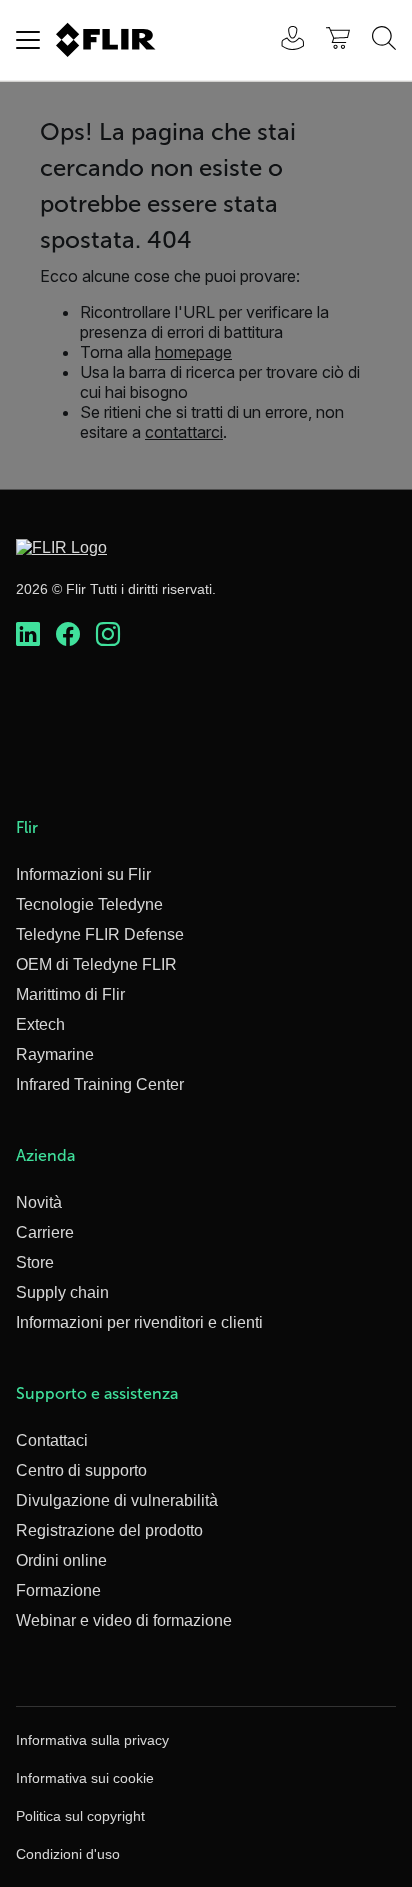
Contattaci (52, 1440)
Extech (40, 1024)
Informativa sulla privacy (92, 1740)
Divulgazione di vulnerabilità (117, 1500)
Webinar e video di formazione (124, 1620)
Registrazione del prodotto (109, 1530)
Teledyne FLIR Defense (100, 934)
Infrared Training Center (100, 1084)
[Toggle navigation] (28, 40)
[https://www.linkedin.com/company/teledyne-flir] (28, 635)
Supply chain (62, 1292)
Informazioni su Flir (83, 874)
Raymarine (55, 1054)
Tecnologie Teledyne (89, 904)
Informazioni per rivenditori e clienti (139, 1322)
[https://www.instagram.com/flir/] (108, 635)
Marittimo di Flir (70, 994)
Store (35, 1262)
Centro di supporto (81, 1470)
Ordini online (61, 1560)
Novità (39, 1202)
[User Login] (282, 40)
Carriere (45, 1232)
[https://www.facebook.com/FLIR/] (68, 635)
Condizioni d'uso (68, 1854)
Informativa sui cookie (85, 1778)
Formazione (58, 1590)
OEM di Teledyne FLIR (96, 964)
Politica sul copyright (80, 1816)
